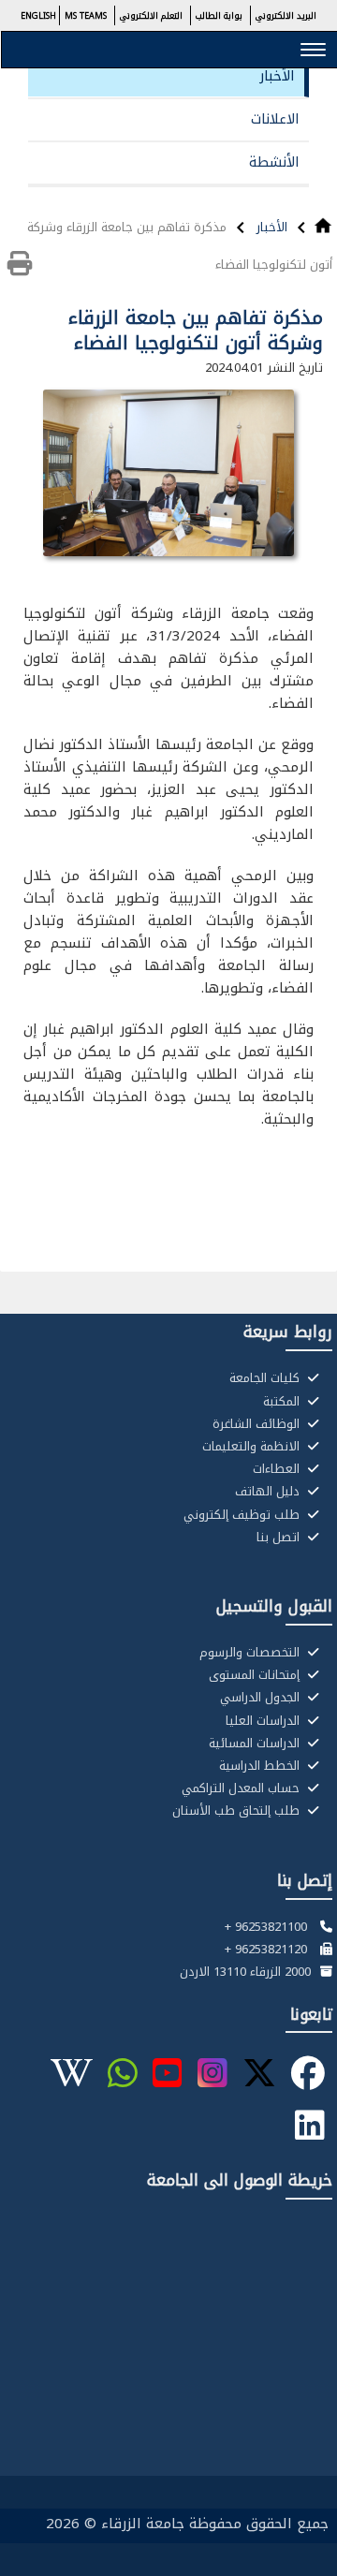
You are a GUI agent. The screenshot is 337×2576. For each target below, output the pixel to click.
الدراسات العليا (264, 1721)
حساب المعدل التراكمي (242, 1788)
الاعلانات (275, 119)
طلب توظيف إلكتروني (243, 1515)
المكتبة (283, 1402)
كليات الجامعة (266, 1378)
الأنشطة (274, 162)
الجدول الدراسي (262, 1698)
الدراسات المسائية (256, 1744)
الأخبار (270, 227)
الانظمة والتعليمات (253, 1447)
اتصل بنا (280, 1538)
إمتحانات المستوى (256, 1675)
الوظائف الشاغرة (258, 1424)
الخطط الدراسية (261, 1766)
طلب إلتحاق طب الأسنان (238, 1811)
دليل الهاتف (269, 1492)
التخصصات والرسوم (251, 1653)
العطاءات (278, 1469)
